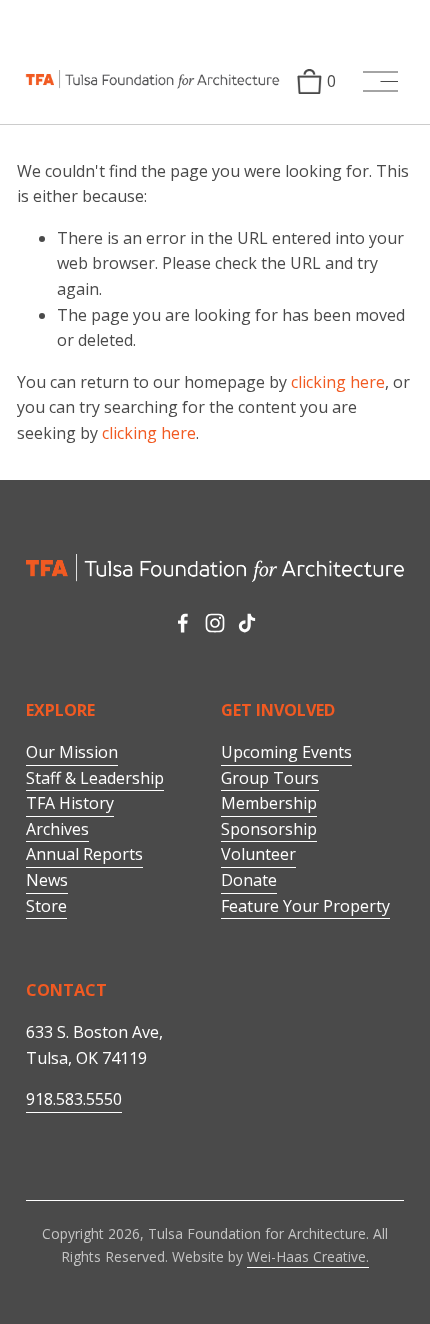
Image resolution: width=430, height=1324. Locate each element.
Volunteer (258, 854)
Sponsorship (269, 829)
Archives (57, 829)
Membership (269, 803)
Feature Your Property (305, 906)
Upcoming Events (286, 752)
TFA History (70, 803)
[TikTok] (247, 623)
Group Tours (270, 778)
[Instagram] (215, 623)
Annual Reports (84, 854)
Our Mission (72, 752)
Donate (249, 880)
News (47, 880)
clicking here (338, 382)
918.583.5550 (74, 1099)
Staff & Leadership (95, 778)
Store (46, 906)
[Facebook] (183, 623)
